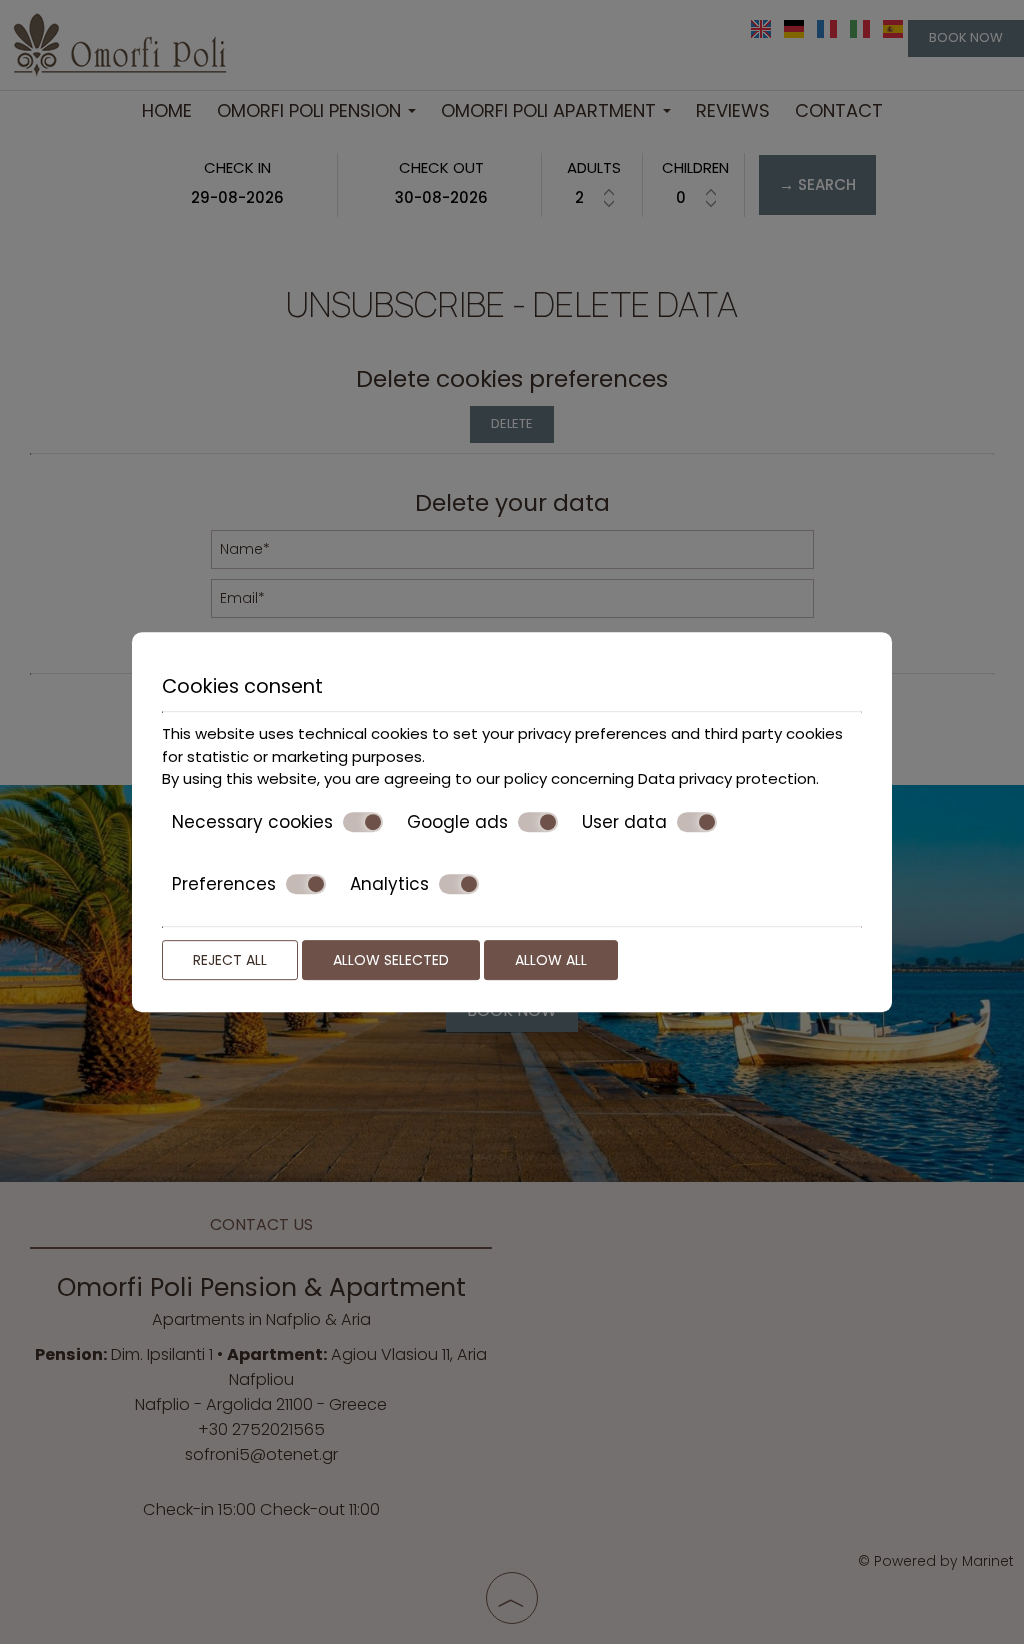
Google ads (457, 822)
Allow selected (391, 960)
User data (624, 822)
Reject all (230, 960)
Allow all (551, 960)
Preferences (224, 884)
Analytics (389, 884)
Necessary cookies (252, 822)
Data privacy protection (727, 778)
